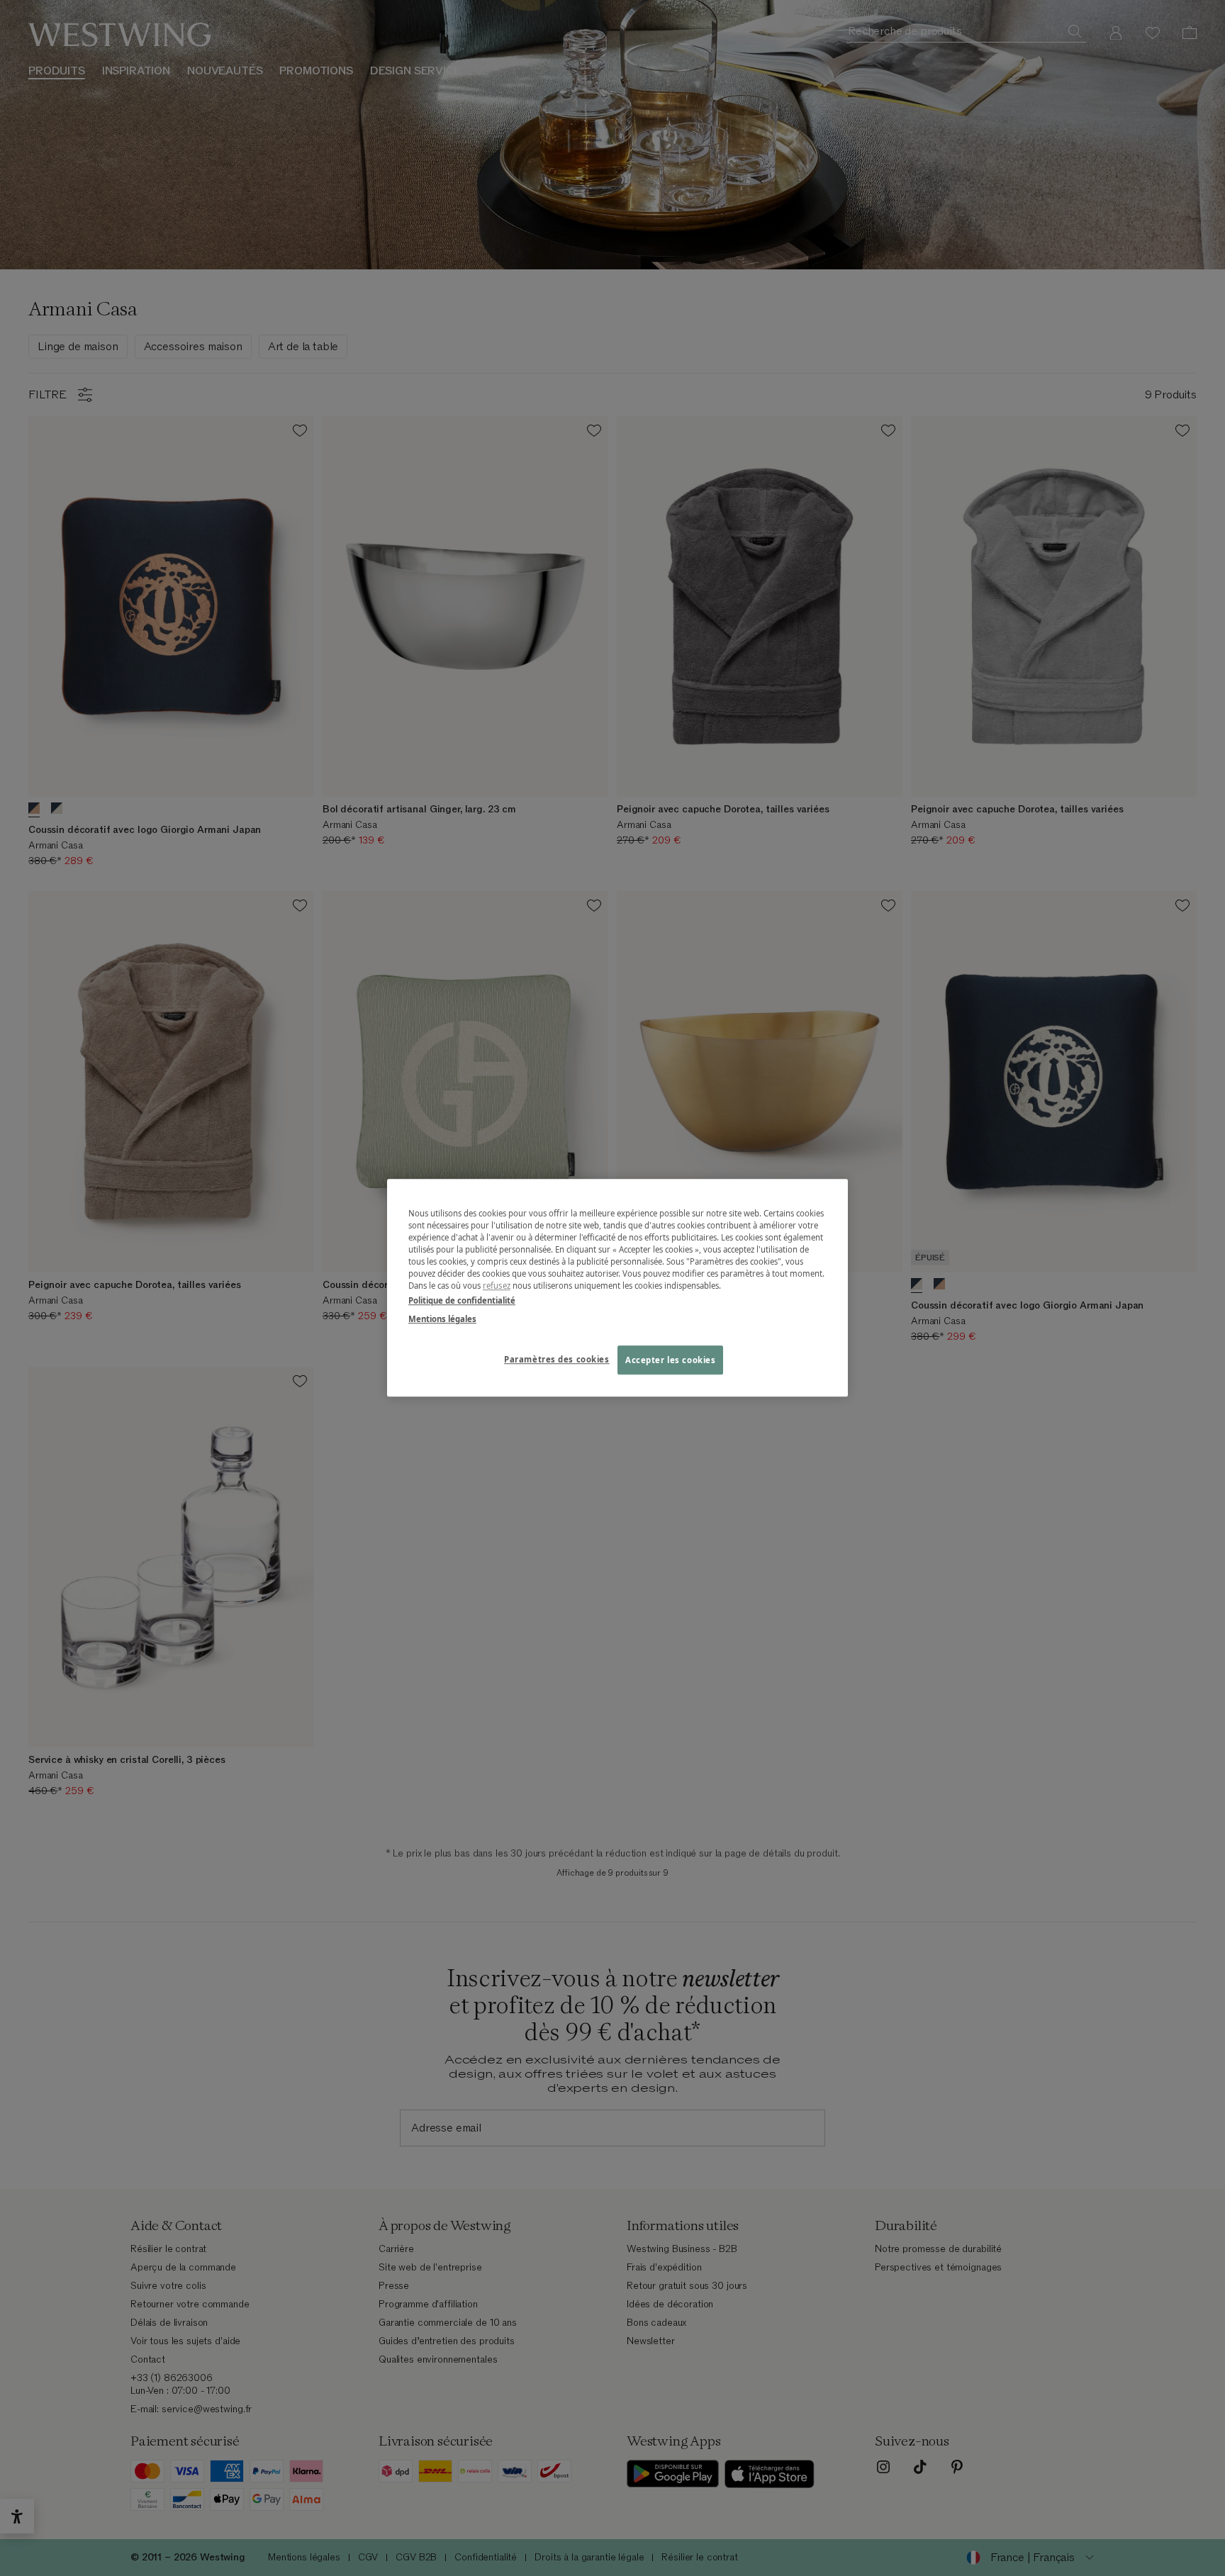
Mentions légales (442, 1319)
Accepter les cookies (670, 1360)
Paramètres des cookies (557, 1359)
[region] (617, 1288)
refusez (497, 1286)
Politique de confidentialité (462, 1301)
